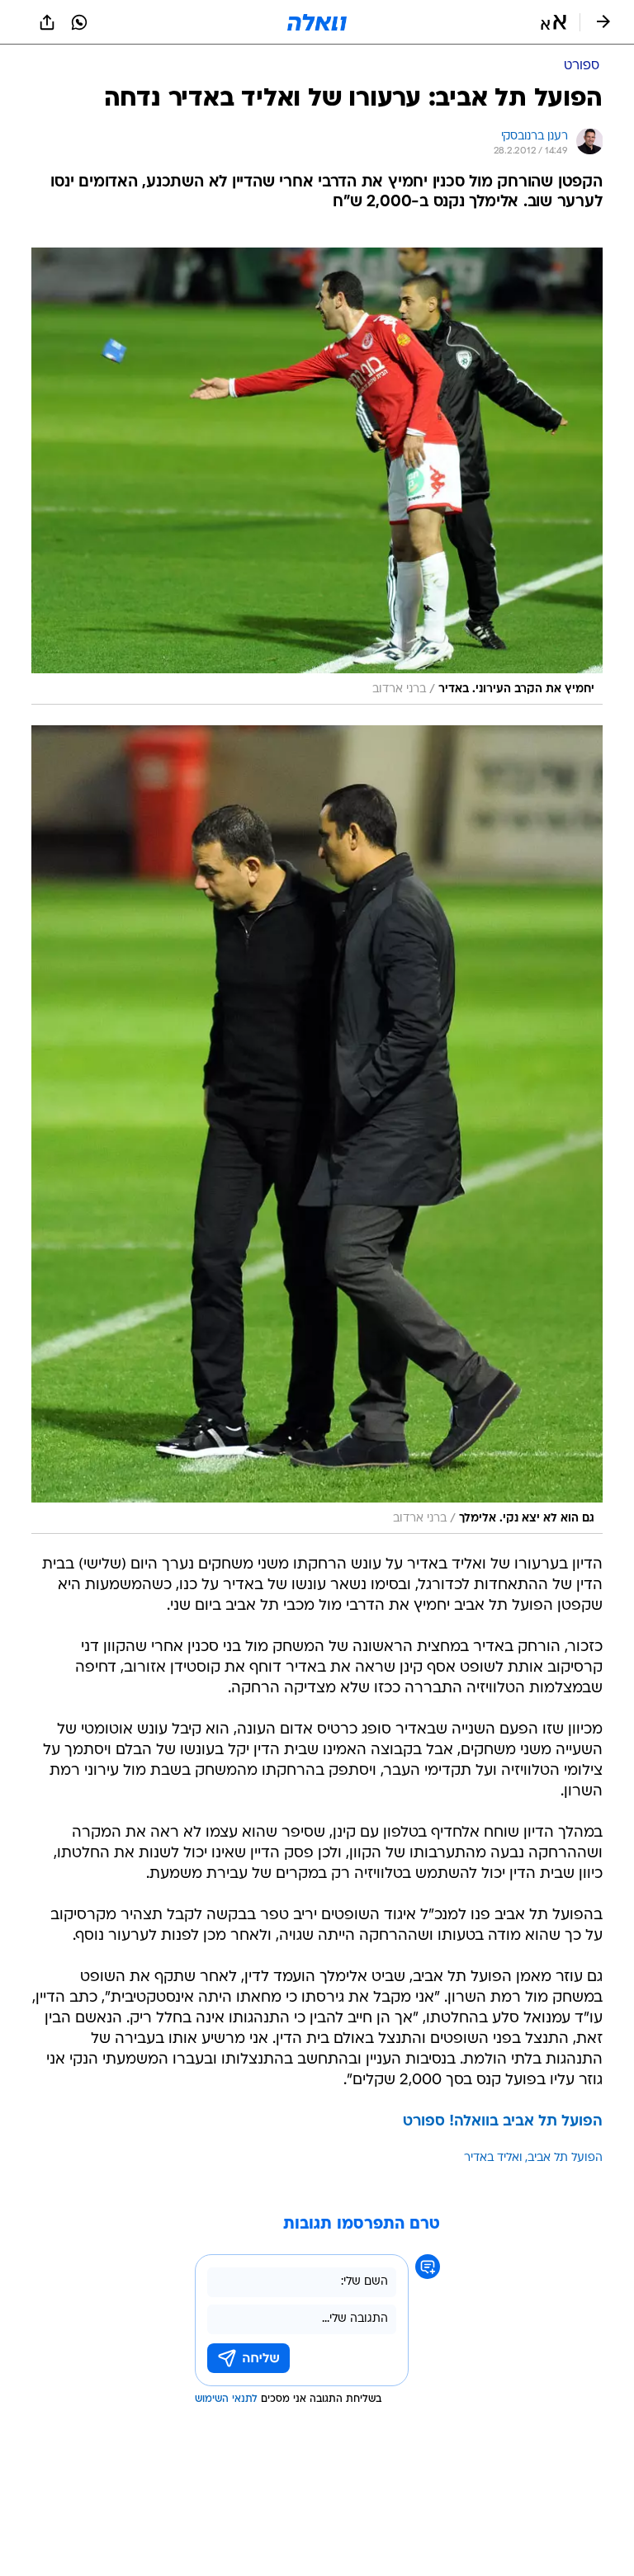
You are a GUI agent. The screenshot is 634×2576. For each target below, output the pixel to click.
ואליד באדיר (493, 2158)
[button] (554, 22)
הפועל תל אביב (565, 2158)
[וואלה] (317, 22)
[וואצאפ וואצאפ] (79, 22)
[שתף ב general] (47, 22)
